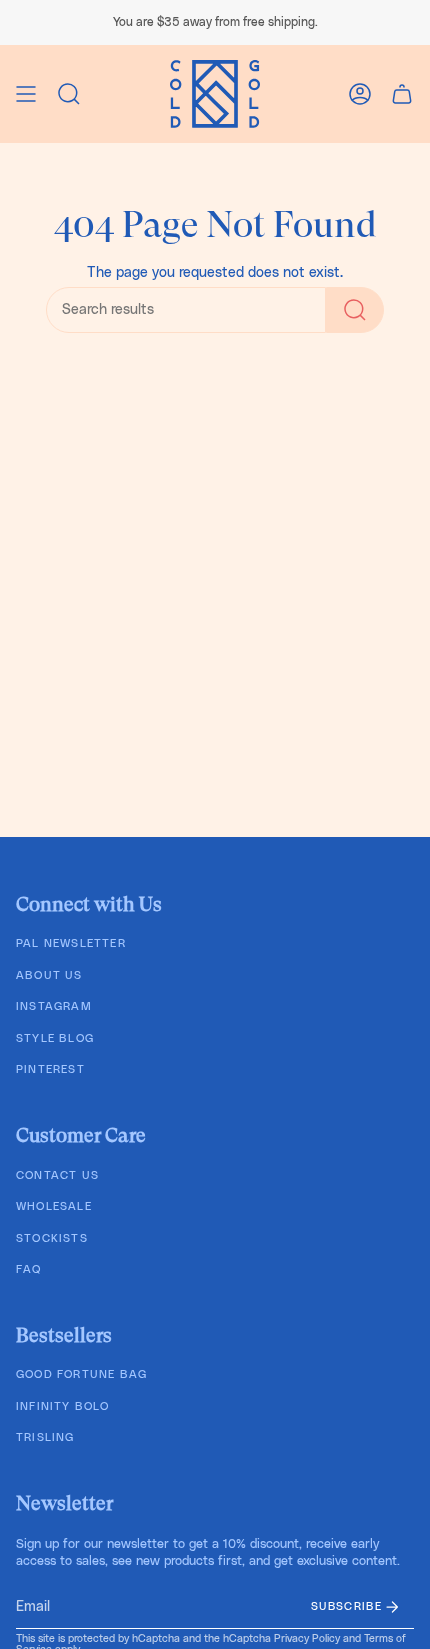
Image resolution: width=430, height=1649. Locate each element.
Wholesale (54, 1206)
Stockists (52, 1238)
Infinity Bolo (63, 1406)
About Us (49, 975)
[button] (69, 94)
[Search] (355, 310)
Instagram (54, 1006)
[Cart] (402, 94)
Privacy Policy (307, 1639)
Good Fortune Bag (81, 1374)
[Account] (360, 94)
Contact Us (57, 1175)
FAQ (29, 1269)
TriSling (45, 1437)
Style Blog (55, 1038)
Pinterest (50, 1069)
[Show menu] (26, 94)
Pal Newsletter (71, 943)
